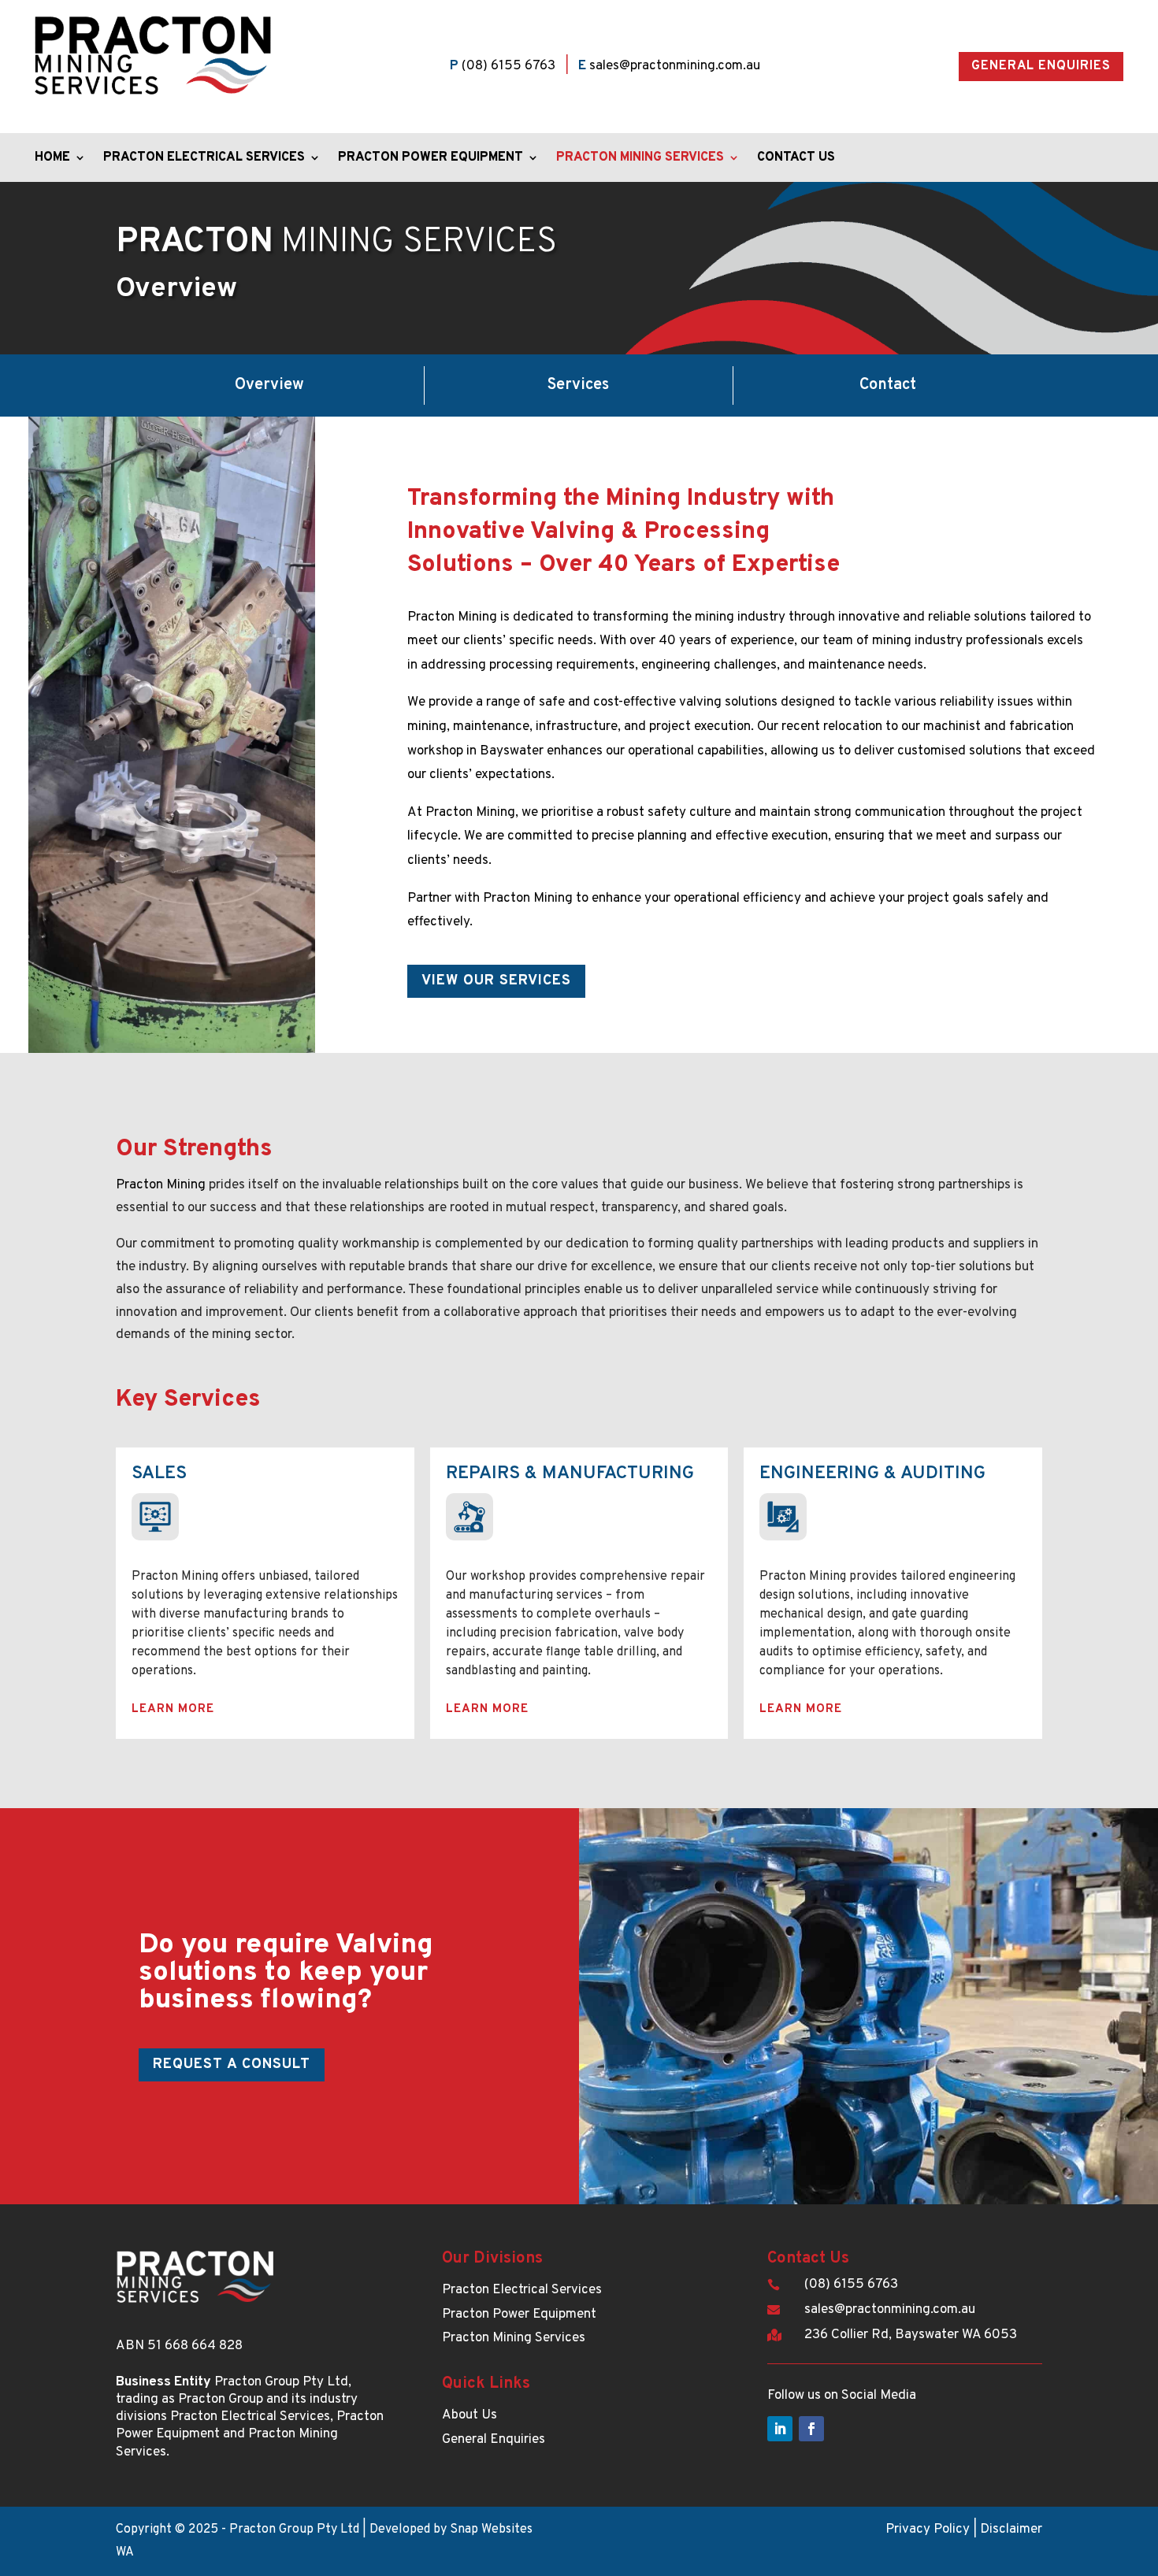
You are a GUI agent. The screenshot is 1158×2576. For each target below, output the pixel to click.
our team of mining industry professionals (922, 641)
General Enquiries (494, 2440)
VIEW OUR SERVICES (496, 981)
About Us (470, 2415)
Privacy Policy (928, 2530)
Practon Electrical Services (204, 159)
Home (52, 159)
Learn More (173, 1709)
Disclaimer (1011, 2530)
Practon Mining (161, 1185)
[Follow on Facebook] (811, 2429)
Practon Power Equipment (431, 159)
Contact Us (796, 159)
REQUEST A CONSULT (232, 2065)
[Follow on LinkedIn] (780, 2429)
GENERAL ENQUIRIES (1041, 66)
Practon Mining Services (640, 159)
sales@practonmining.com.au (675, 66)
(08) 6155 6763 (508, 66)
